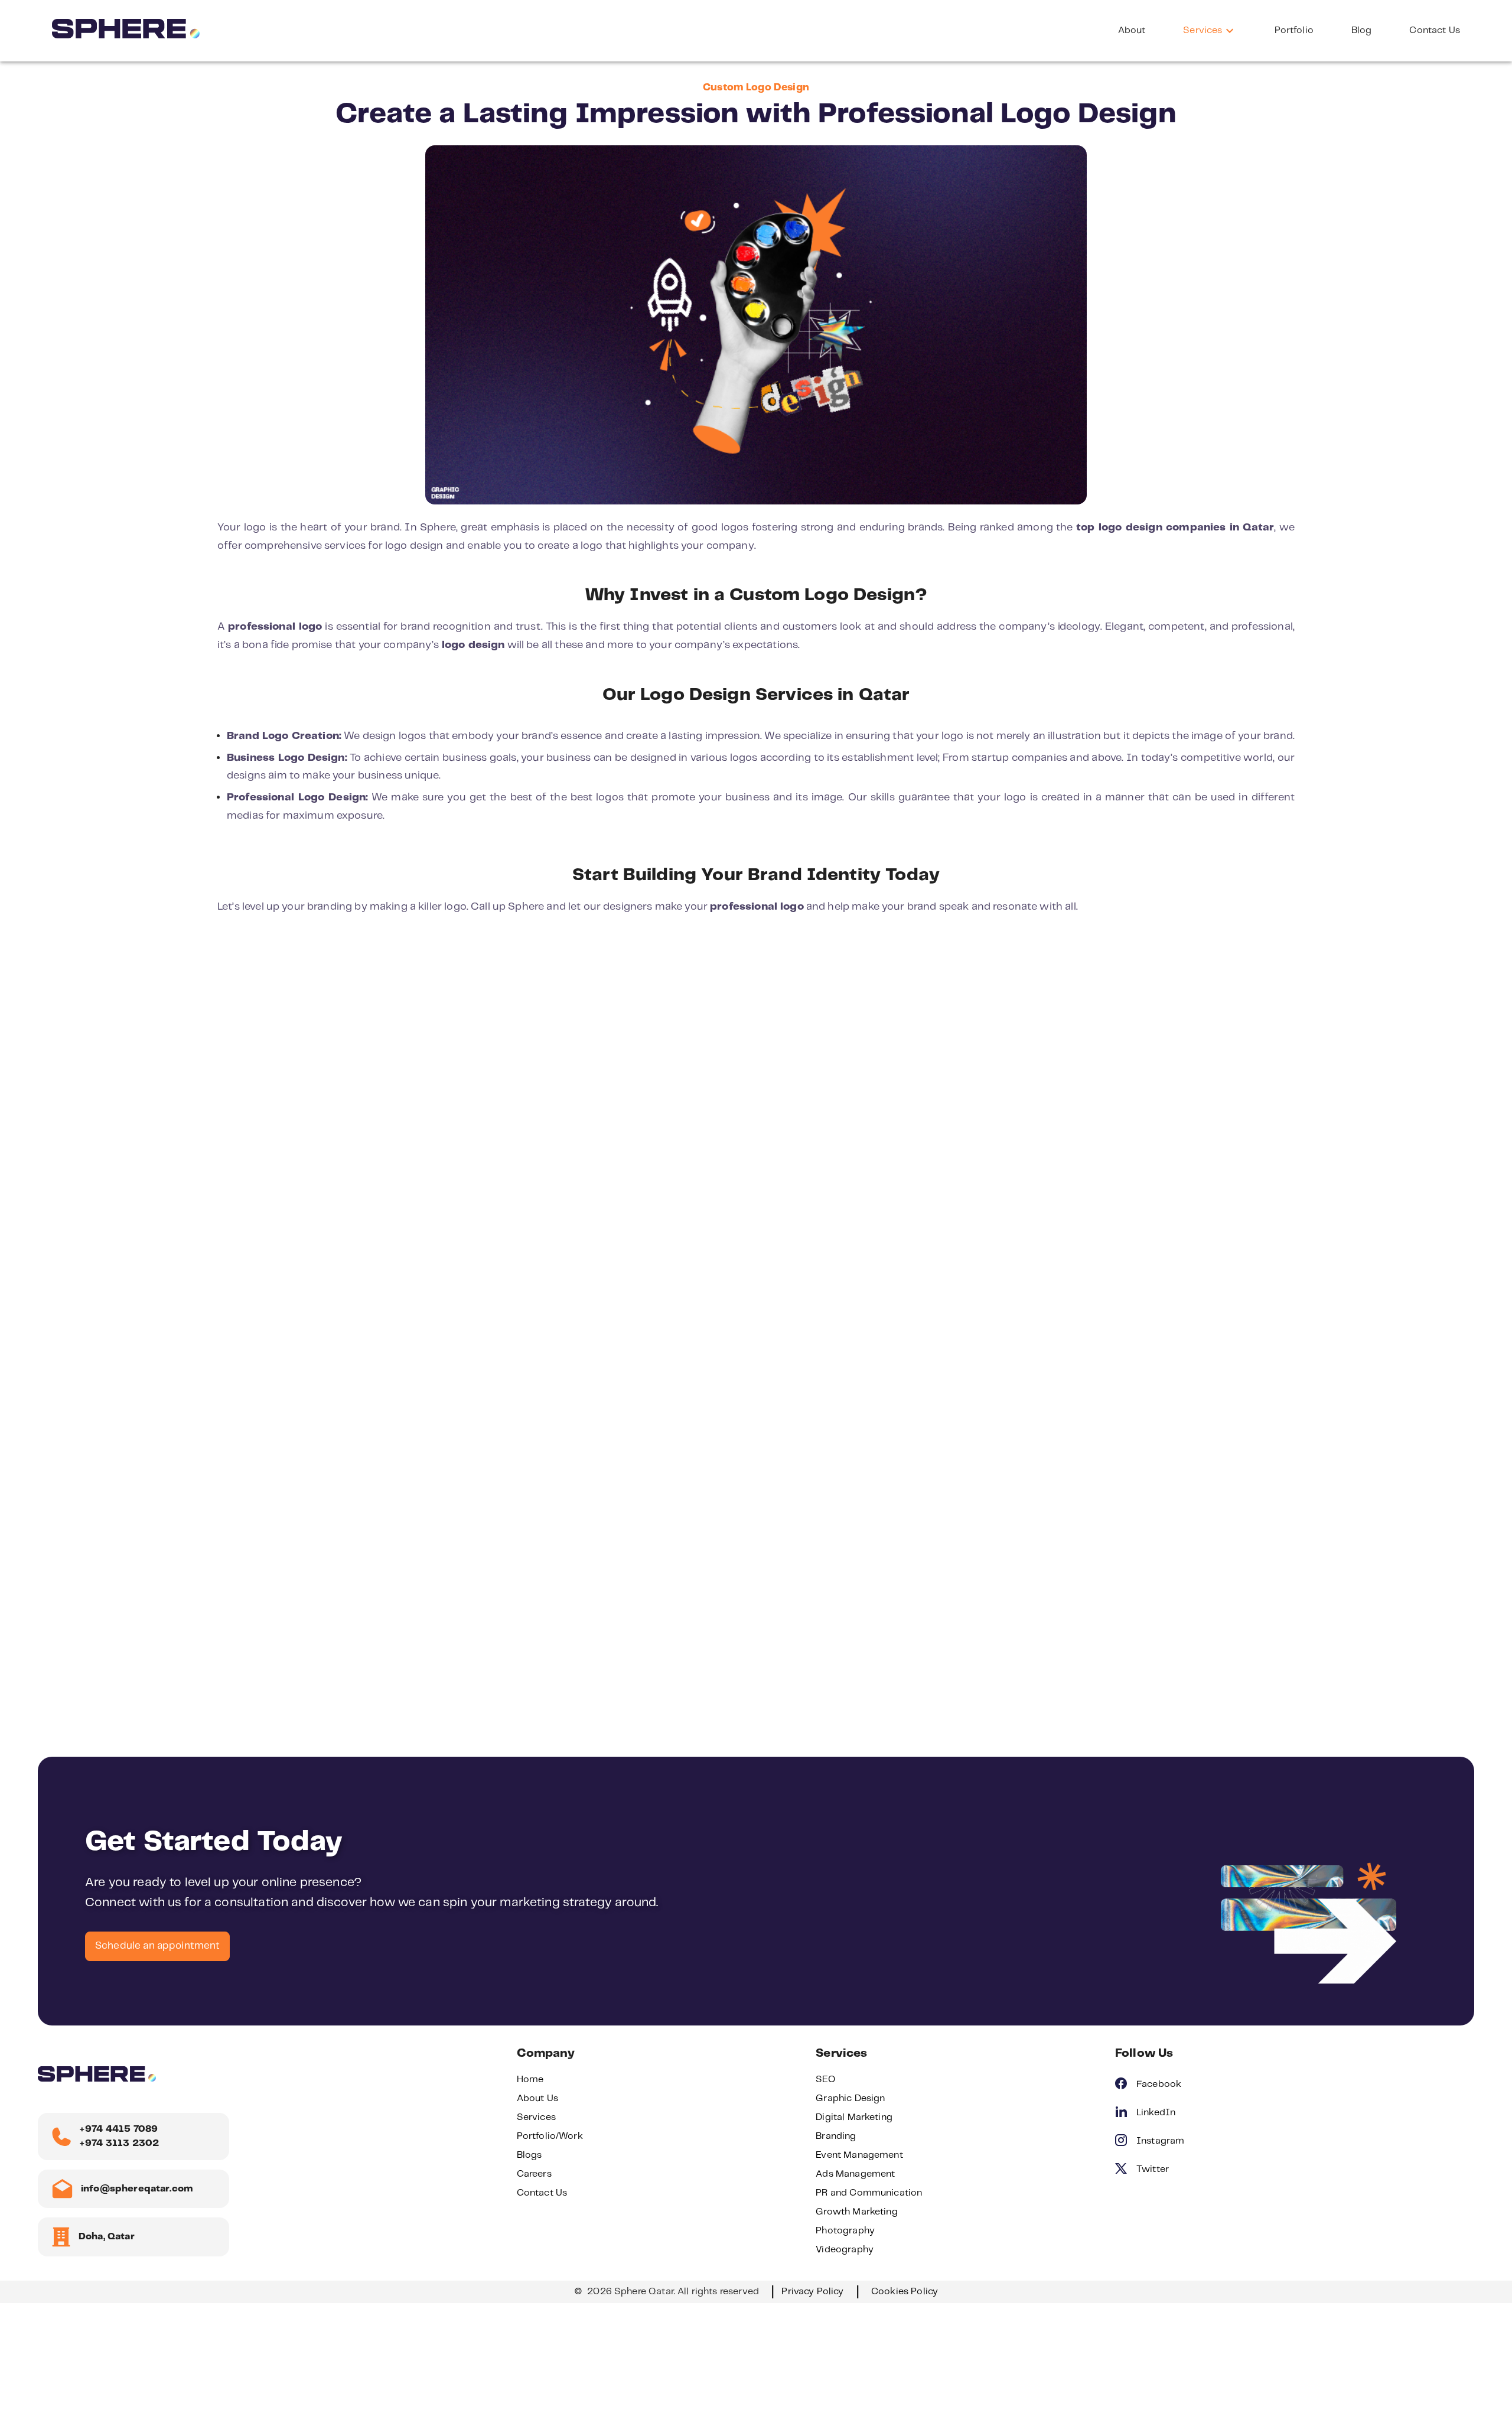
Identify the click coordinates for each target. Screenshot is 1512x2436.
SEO (825, 2080)
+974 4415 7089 (118, 2129)
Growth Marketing (856, 2212)
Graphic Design (850, 2098)
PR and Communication (869, 2193)
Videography (845, 2250)
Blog (1362, 30)
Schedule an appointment (157, 1946)
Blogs (529, 2155)
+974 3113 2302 (119, 2143)
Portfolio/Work (550, 2136)
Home (530, 2080)
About (1132, 30)
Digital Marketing (854, 2117)
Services (1203, 30)
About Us (537, 2098)
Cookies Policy (905, 2292)
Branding (836, 2136)
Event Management (859, 2155)
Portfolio (1294, 30)
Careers (534, 2174)
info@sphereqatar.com (137, 2189)
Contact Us (1435, 30)
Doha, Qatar (107, 2237)
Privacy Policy (812, 2292)
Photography (845, 2231)
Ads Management (855, 2174)
